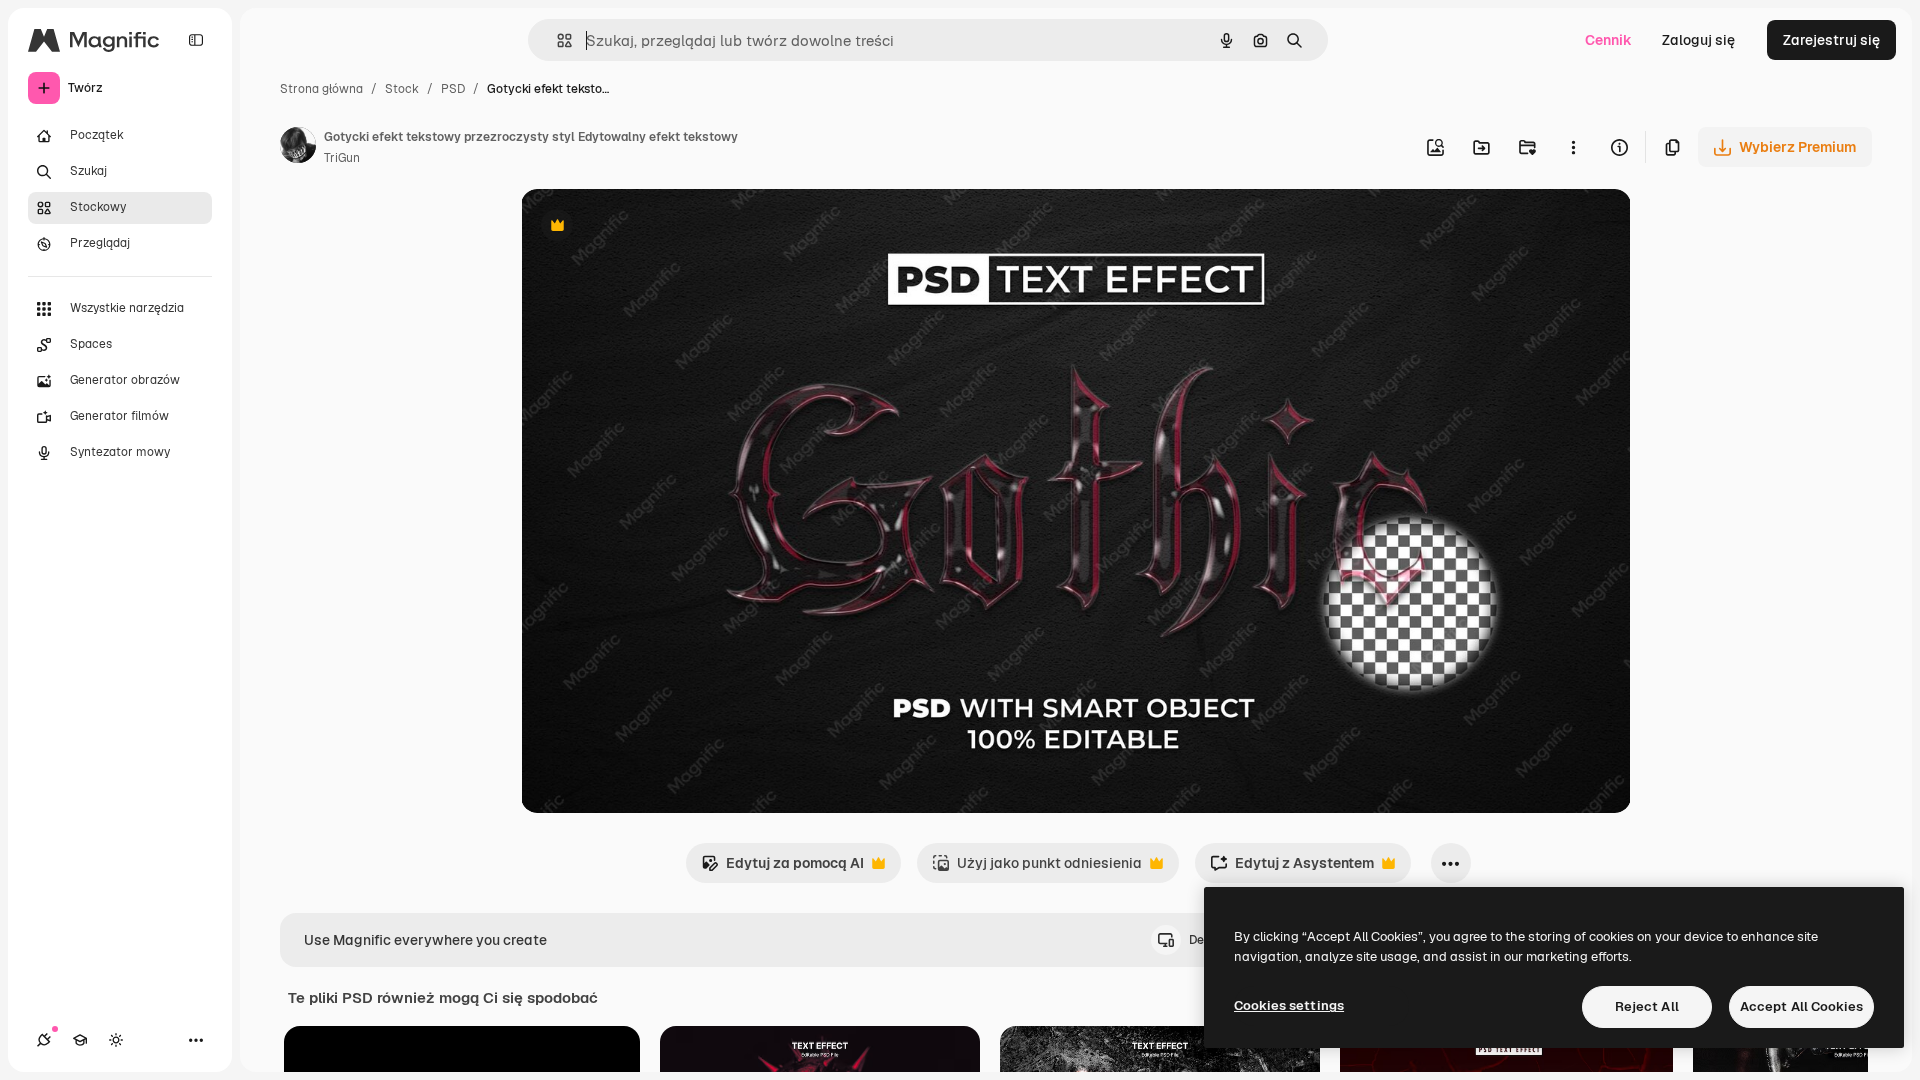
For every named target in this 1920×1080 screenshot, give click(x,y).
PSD (453, 89)
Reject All (1647, 1006)
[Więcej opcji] (1573, 147)
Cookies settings (1289, 1005)
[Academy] (80, 1040)
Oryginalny (659, 227)
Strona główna (321, 89)
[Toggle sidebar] (196, 40)
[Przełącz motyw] (116, 1040)
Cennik (1608, 40)
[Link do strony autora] (298, 148)
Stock (402, 89)
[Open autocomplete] (556, 40)
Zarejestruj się (1831, 40)
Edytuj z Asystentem (1292, 868)
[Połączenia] (44, 1040)
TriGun (342, 158)
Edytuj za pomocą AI (782, 868)
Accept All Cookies (1801, 1006)
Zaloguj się (1698, 40)
